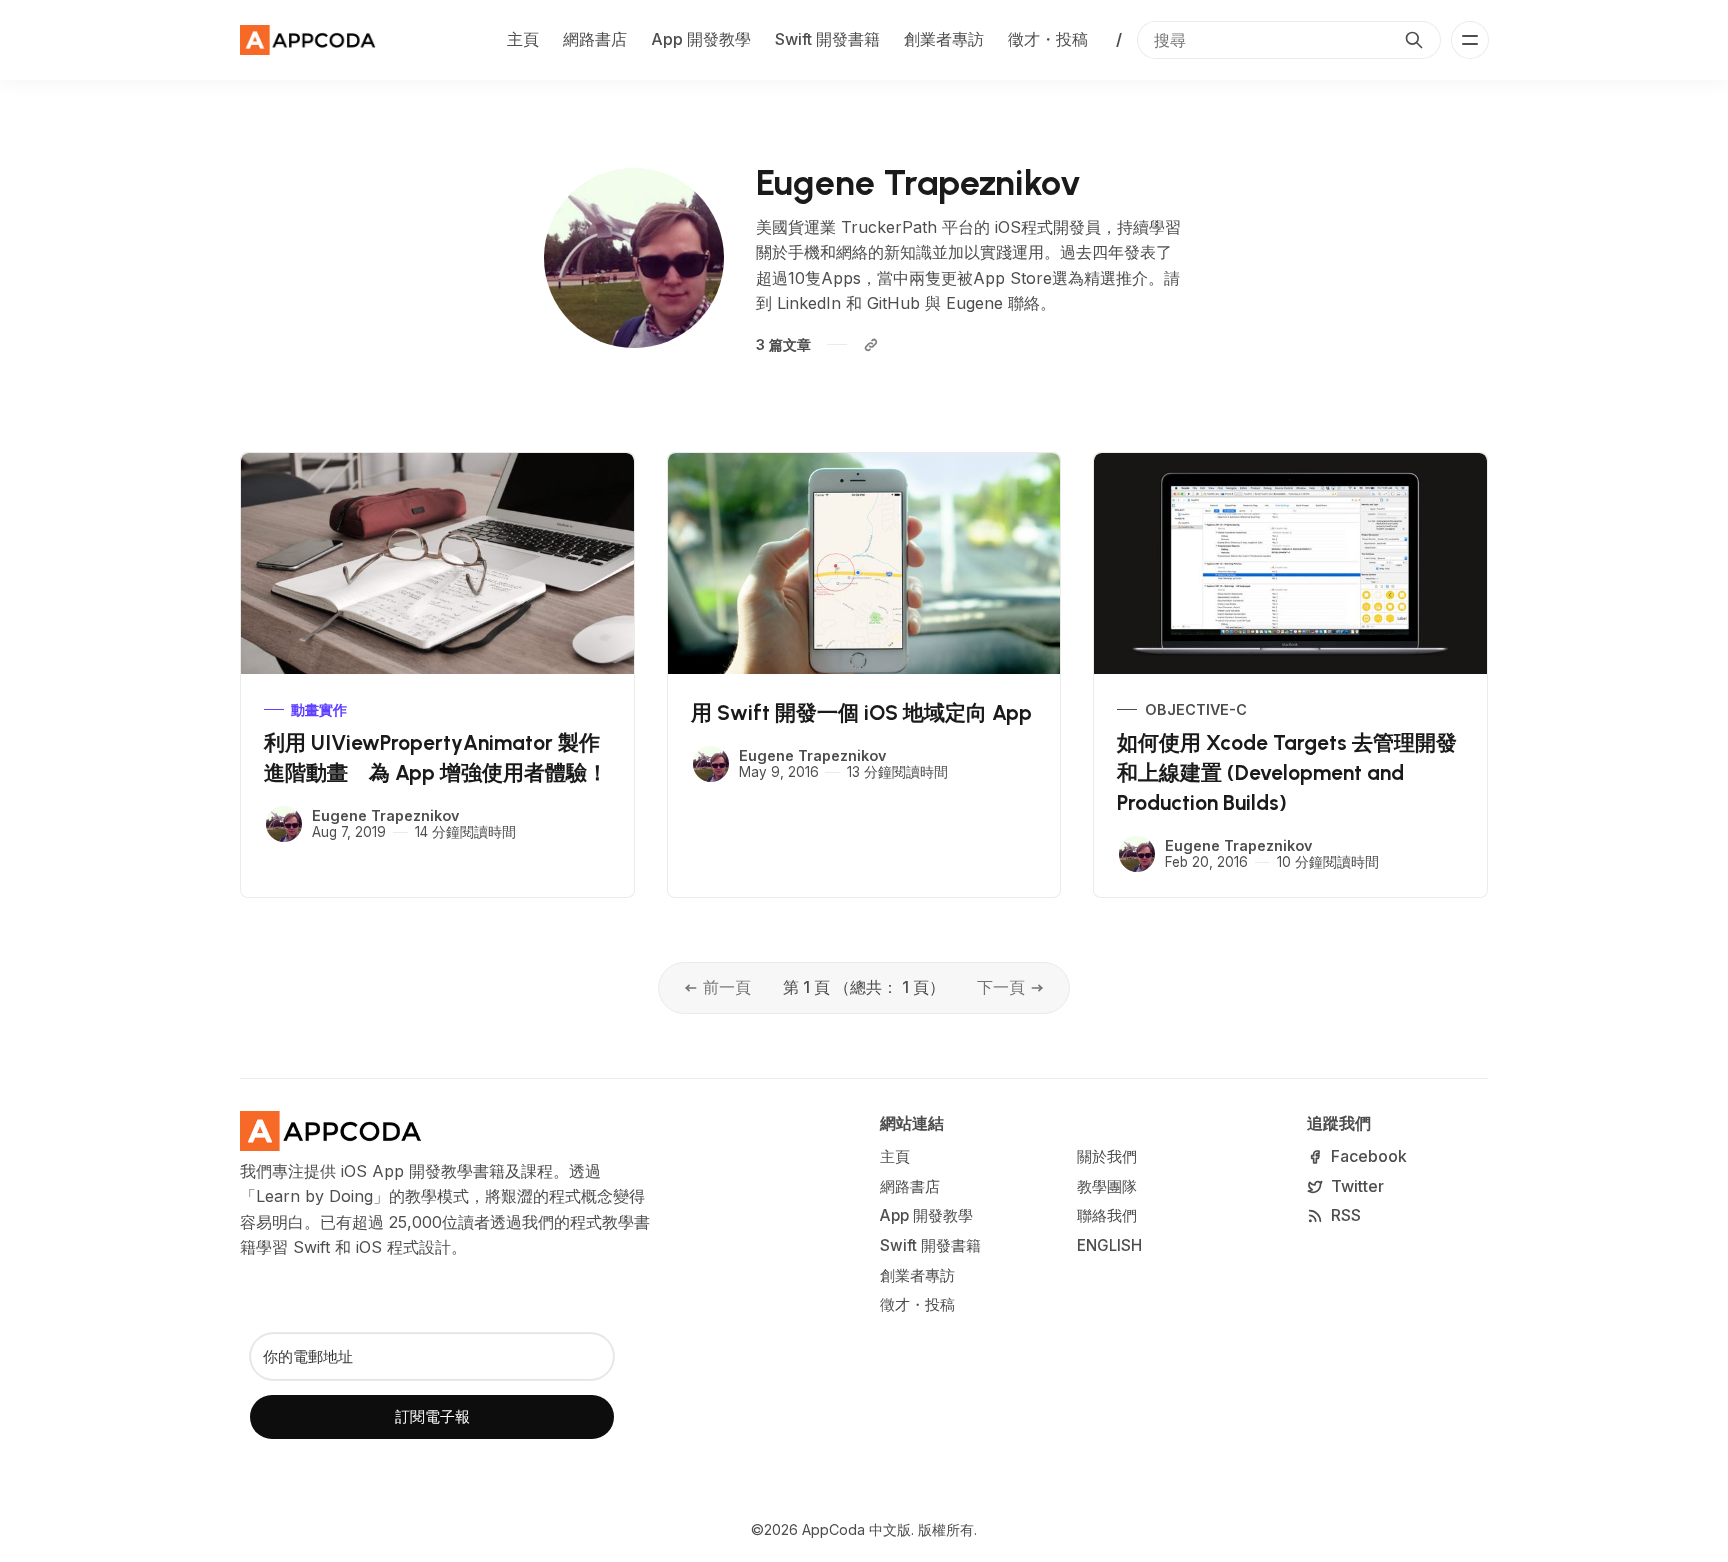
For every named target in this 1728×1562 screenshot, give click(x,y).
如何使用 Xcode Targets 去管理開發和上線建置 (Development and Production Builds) (1287, 772)
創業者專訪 (944, 39)
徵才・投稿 (1048, 39)
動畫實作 (319, 709)
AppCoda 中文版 (856, 1529)
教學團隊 (1107, 1186)
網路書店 (595, 39)
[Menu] (1470, 40)
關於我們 (1107, 1156)
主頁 (523, 39)
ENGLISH (1109, 1245)
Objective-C (1196, 709)
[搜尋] (1414, 40)
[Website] (871, 345)
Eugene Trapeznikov (385, 815)
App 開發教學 (701, 39)
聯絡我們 (1107, 1215)
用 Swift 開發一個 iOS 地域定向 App (861, 712)
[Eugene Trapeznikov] (284, 824)
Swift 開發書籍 (827, 39)
